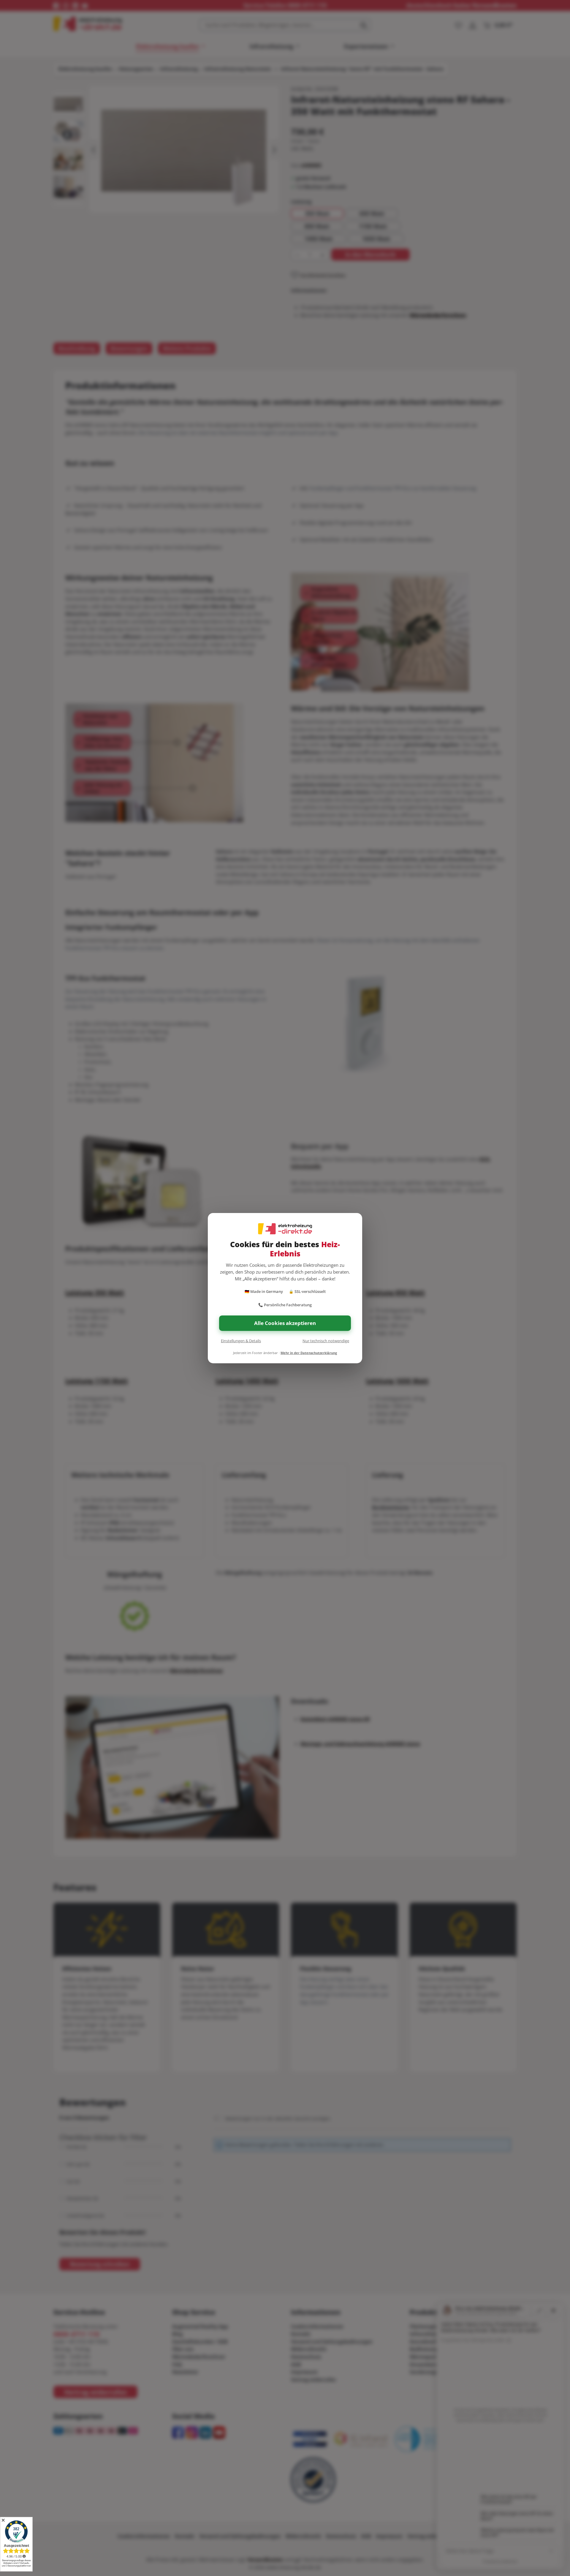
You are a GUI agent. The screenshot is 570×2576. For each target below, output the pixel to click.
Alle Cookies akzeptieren (285, 1323)
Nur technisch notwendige (326, 1341)
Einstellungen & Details (241, 1341)
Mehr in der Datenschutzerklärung (309, 1353)
